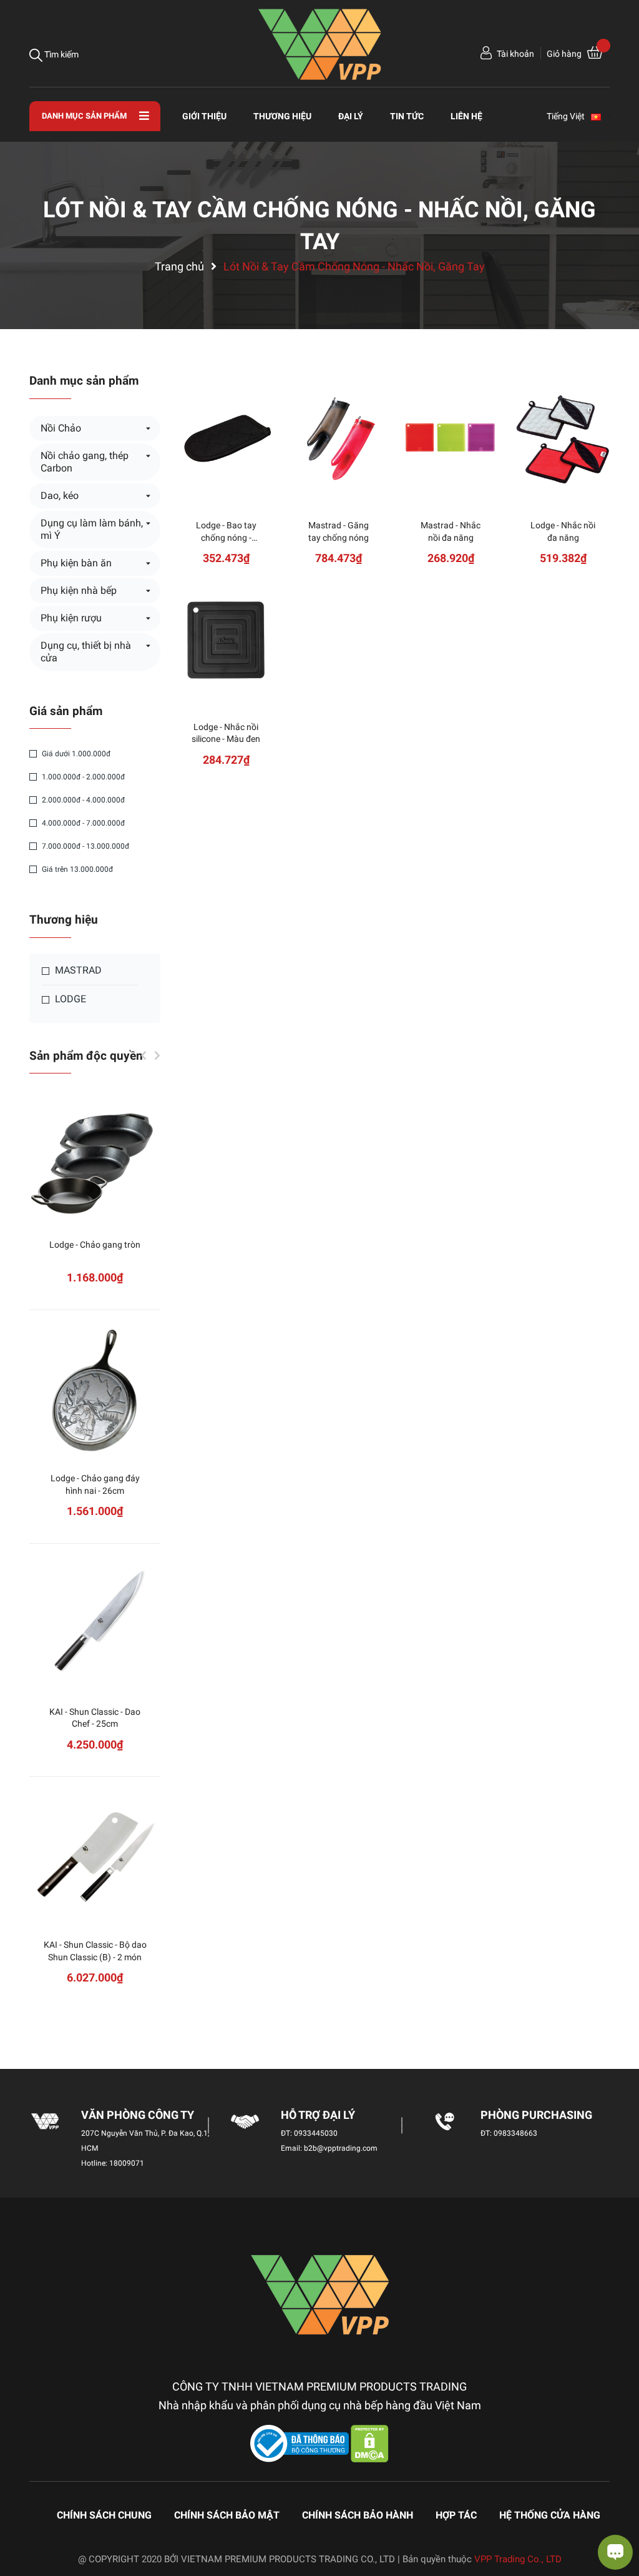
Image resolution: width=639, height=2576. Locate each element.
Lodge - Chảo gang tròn (95, 1245)
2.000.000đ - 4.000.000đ (82, 800)
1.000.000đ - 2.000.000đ (82, 777)
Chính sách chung (104, 2515)
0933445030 (316, 2133)
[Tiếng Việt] (602, 116)
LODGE (69, 999)
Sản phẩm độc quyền (86, 1056)
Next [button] (157, 1055)
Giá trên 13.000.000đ (76, 869)
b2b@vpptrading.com (341, 2148)
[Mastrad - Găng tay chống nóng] (338, 438)
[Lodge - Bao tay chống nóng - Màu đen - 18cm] (226, 438)
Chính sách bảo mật (227, 2515)
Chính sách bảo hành (358, 2515)
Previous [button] (144, 1055)
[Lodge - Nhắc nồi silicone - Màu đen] (226, 640)
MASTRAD (77, 970)
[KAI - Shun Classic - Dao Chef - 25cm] (95, 1625)
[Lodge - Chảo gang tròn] (95, 1158)
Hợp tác (456, 2515)
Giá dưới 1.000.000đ (75, 754)
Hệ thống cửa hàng (550, 2515)
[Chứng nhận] (301, 2443)
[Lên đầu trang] (22, 2517)
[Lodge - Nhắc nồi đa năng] (563, 438)
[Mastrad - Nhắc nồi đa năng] (451, 438)
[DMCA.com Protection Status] (370, 2443)
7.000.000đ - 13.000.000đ (85, 846)
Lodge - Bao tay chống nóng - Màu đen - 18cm (226, 537)
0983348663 (515, 2133)
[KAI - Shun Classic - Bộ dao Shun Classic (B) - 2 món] (95, 1858)
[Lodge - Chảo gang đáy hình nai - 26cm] (95, 1391)
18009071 (127, 2163)
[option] (95, 1558)
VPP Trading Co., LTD (518, 2559)
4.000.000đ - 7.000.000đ (82, 823)
